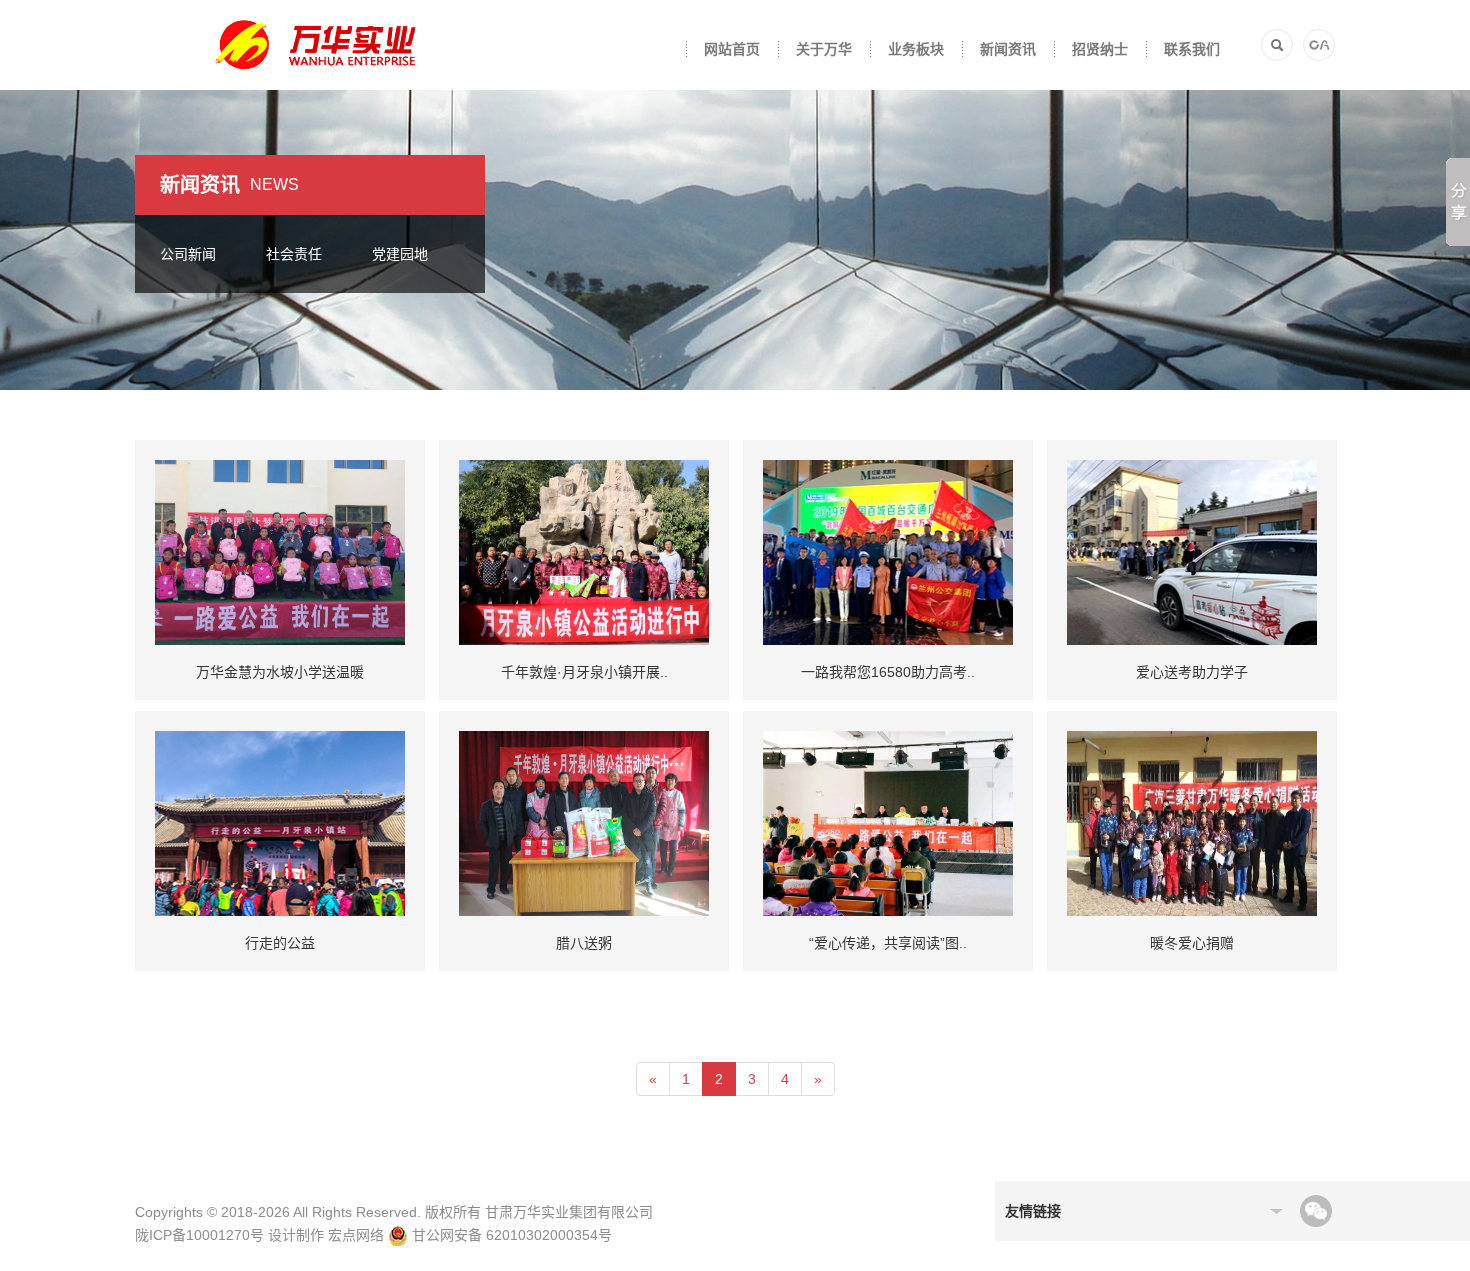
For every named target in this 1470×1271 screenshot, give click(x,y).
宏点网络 (356, 1235)
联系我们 (1192, 49)
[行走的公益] (280, 822)
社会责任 (294, 254)
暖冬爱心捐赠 (1192, 943)
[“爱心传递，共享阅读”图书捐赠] (888, 822)
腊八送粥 (584, 943)
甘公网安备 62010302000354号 (510, 1235)
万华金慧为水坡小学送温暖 (280, 672)
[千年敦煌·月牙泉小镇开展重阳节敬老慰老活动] (584, 551)
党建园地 (400, 254)
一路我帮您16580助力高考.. (888, 672)
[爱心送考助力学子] (1192, 551)
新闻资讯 (1008, 49)
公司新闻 (188, 254)
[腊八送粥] (584, 822)
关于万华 (824, 49)
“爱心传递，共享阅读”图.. (888, 943)
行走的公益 (280, 943)
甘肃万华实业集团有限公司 (569, 1212)
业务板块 (916, 49)
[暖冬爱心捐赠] (1192, 822)
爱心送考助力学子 (1192, 672)
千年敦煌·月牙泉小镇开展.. (584, 672)
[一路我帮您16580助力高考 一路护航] (888, 551)
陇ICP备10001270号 (199, 1235)
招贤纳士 (1100, 49)
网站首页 (732, 49)
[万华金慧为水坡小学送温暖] (280, 551)
